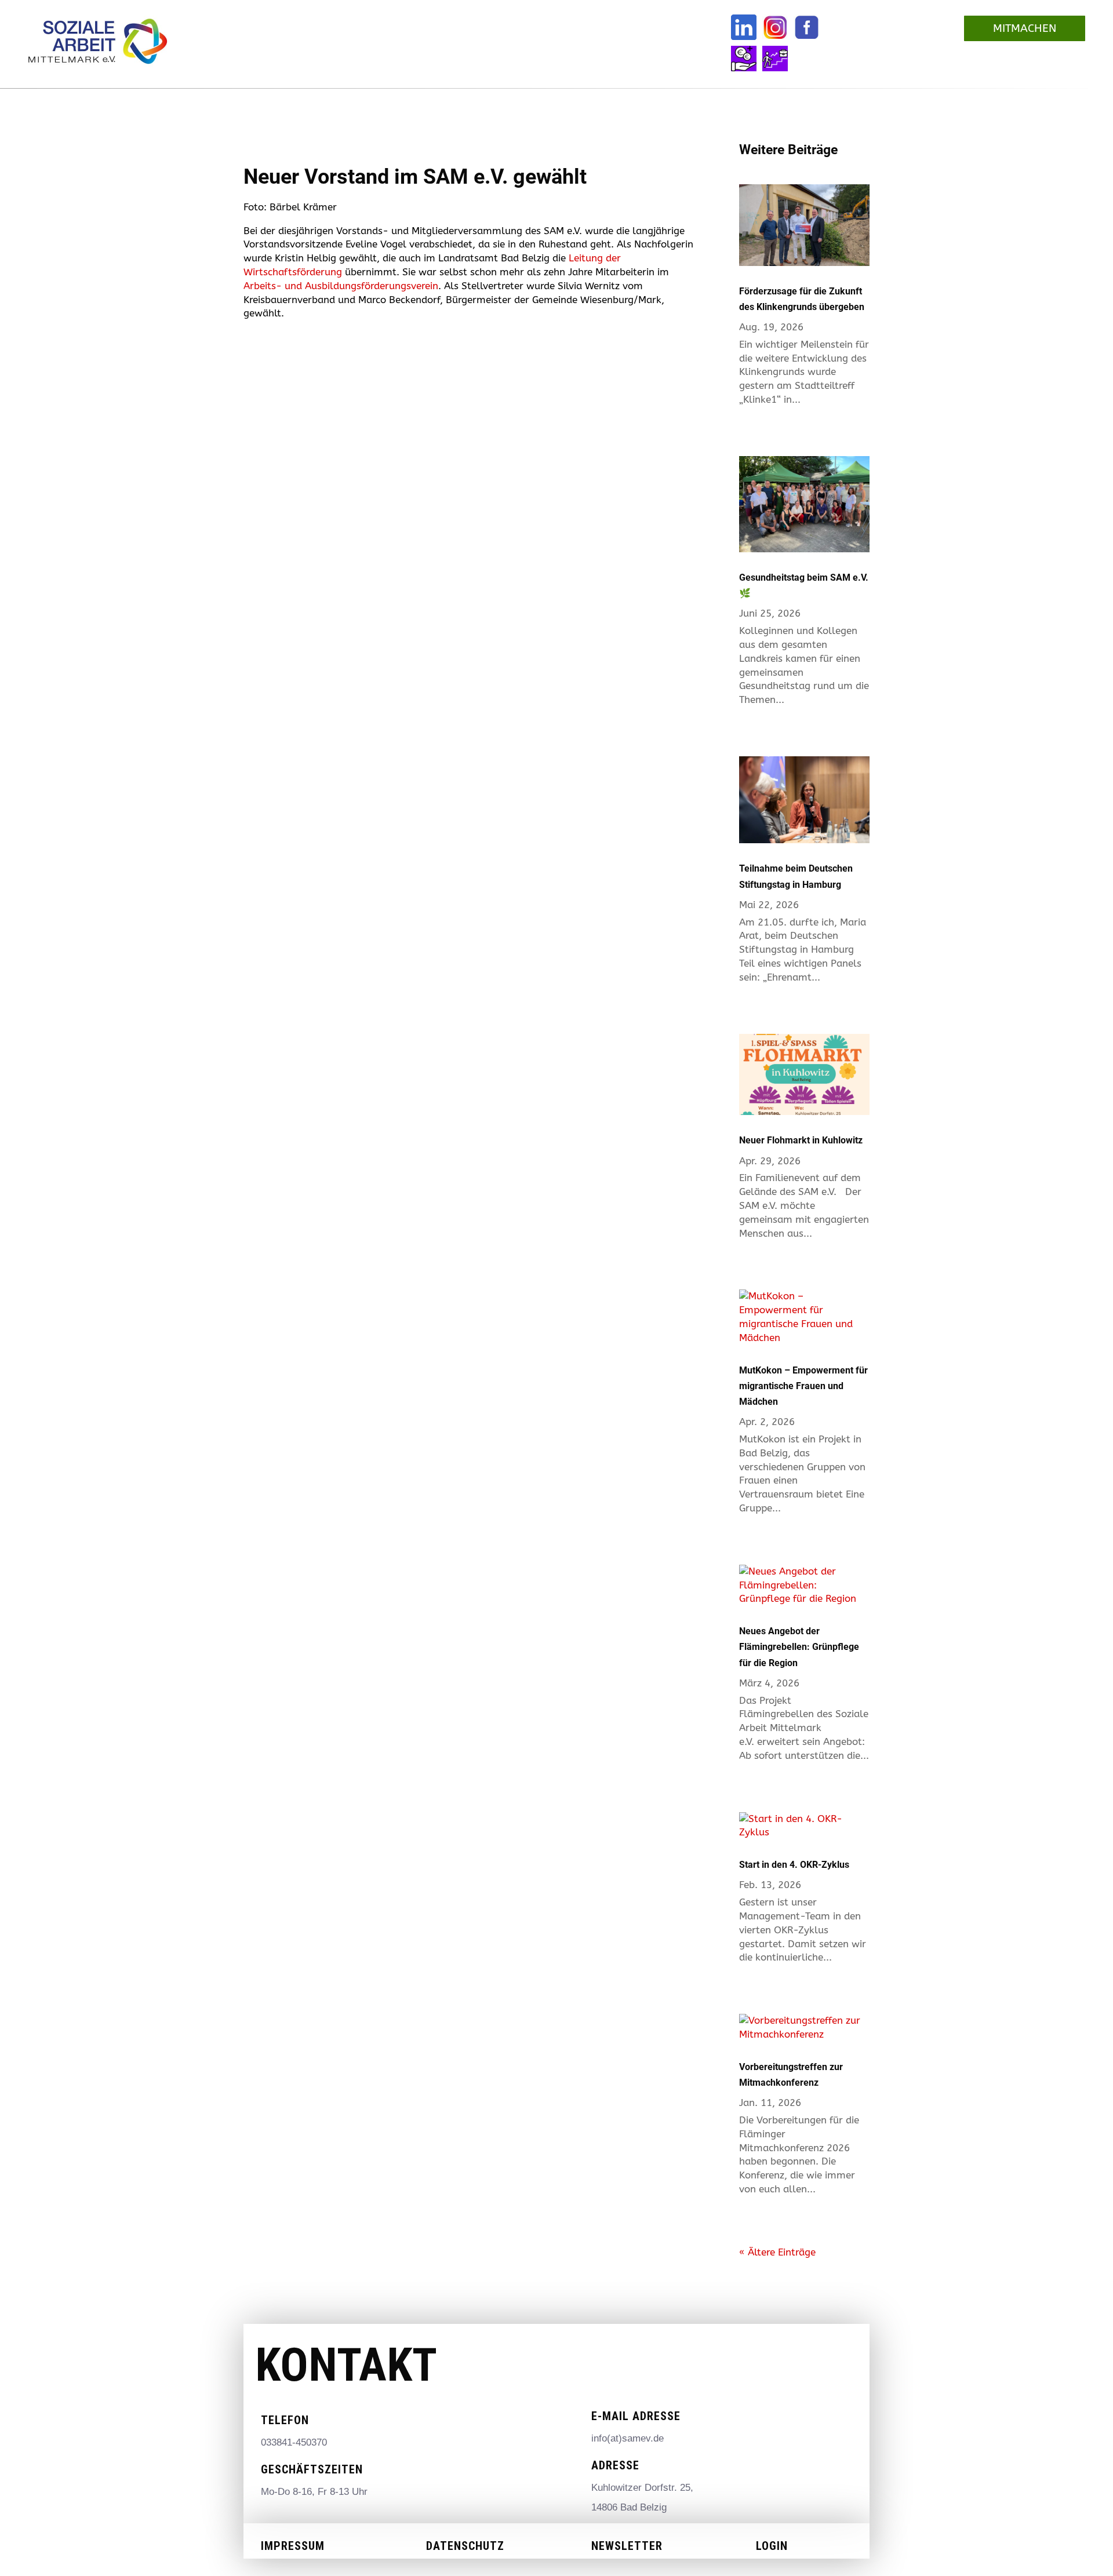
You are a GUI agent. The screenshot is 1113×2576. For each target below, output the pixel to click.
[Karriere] (775, 59)
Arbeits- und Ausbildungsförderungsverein (341, 286)
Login (772, 2546)
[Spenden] (744, 59)
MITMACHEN (1025, 28)
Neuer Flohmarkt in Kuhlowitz (801, 1140)
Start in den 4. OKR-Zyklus (794, 1865)
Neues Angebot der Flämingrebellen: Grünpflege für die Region (799, 1647)
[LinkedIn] (744, 27)
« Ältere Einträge (777, 2252)
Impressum (293, 2546)
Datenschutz (465, 2546)
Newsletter (627, 2546)
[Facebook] (806, 27)
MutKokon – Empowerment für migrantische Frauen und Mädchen (803, 1386)
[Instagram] (775, 27)
